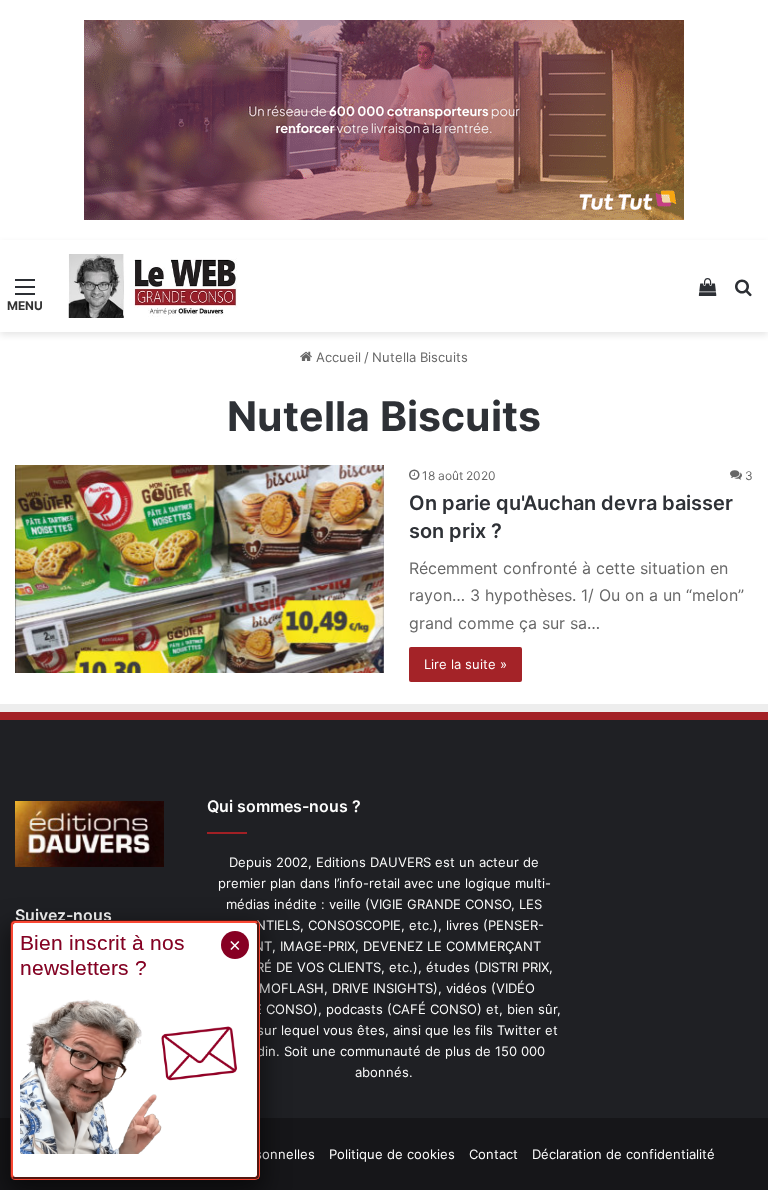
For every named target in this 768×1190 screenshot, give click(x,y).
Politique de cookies (392, 1154)
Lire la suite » (465, 664)
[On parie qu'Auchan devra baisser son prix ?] (199, 569)
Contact (493, 1154)
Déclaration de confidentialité (623, 1154)
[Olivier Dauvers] (153, 286)
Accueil (336, 357)
